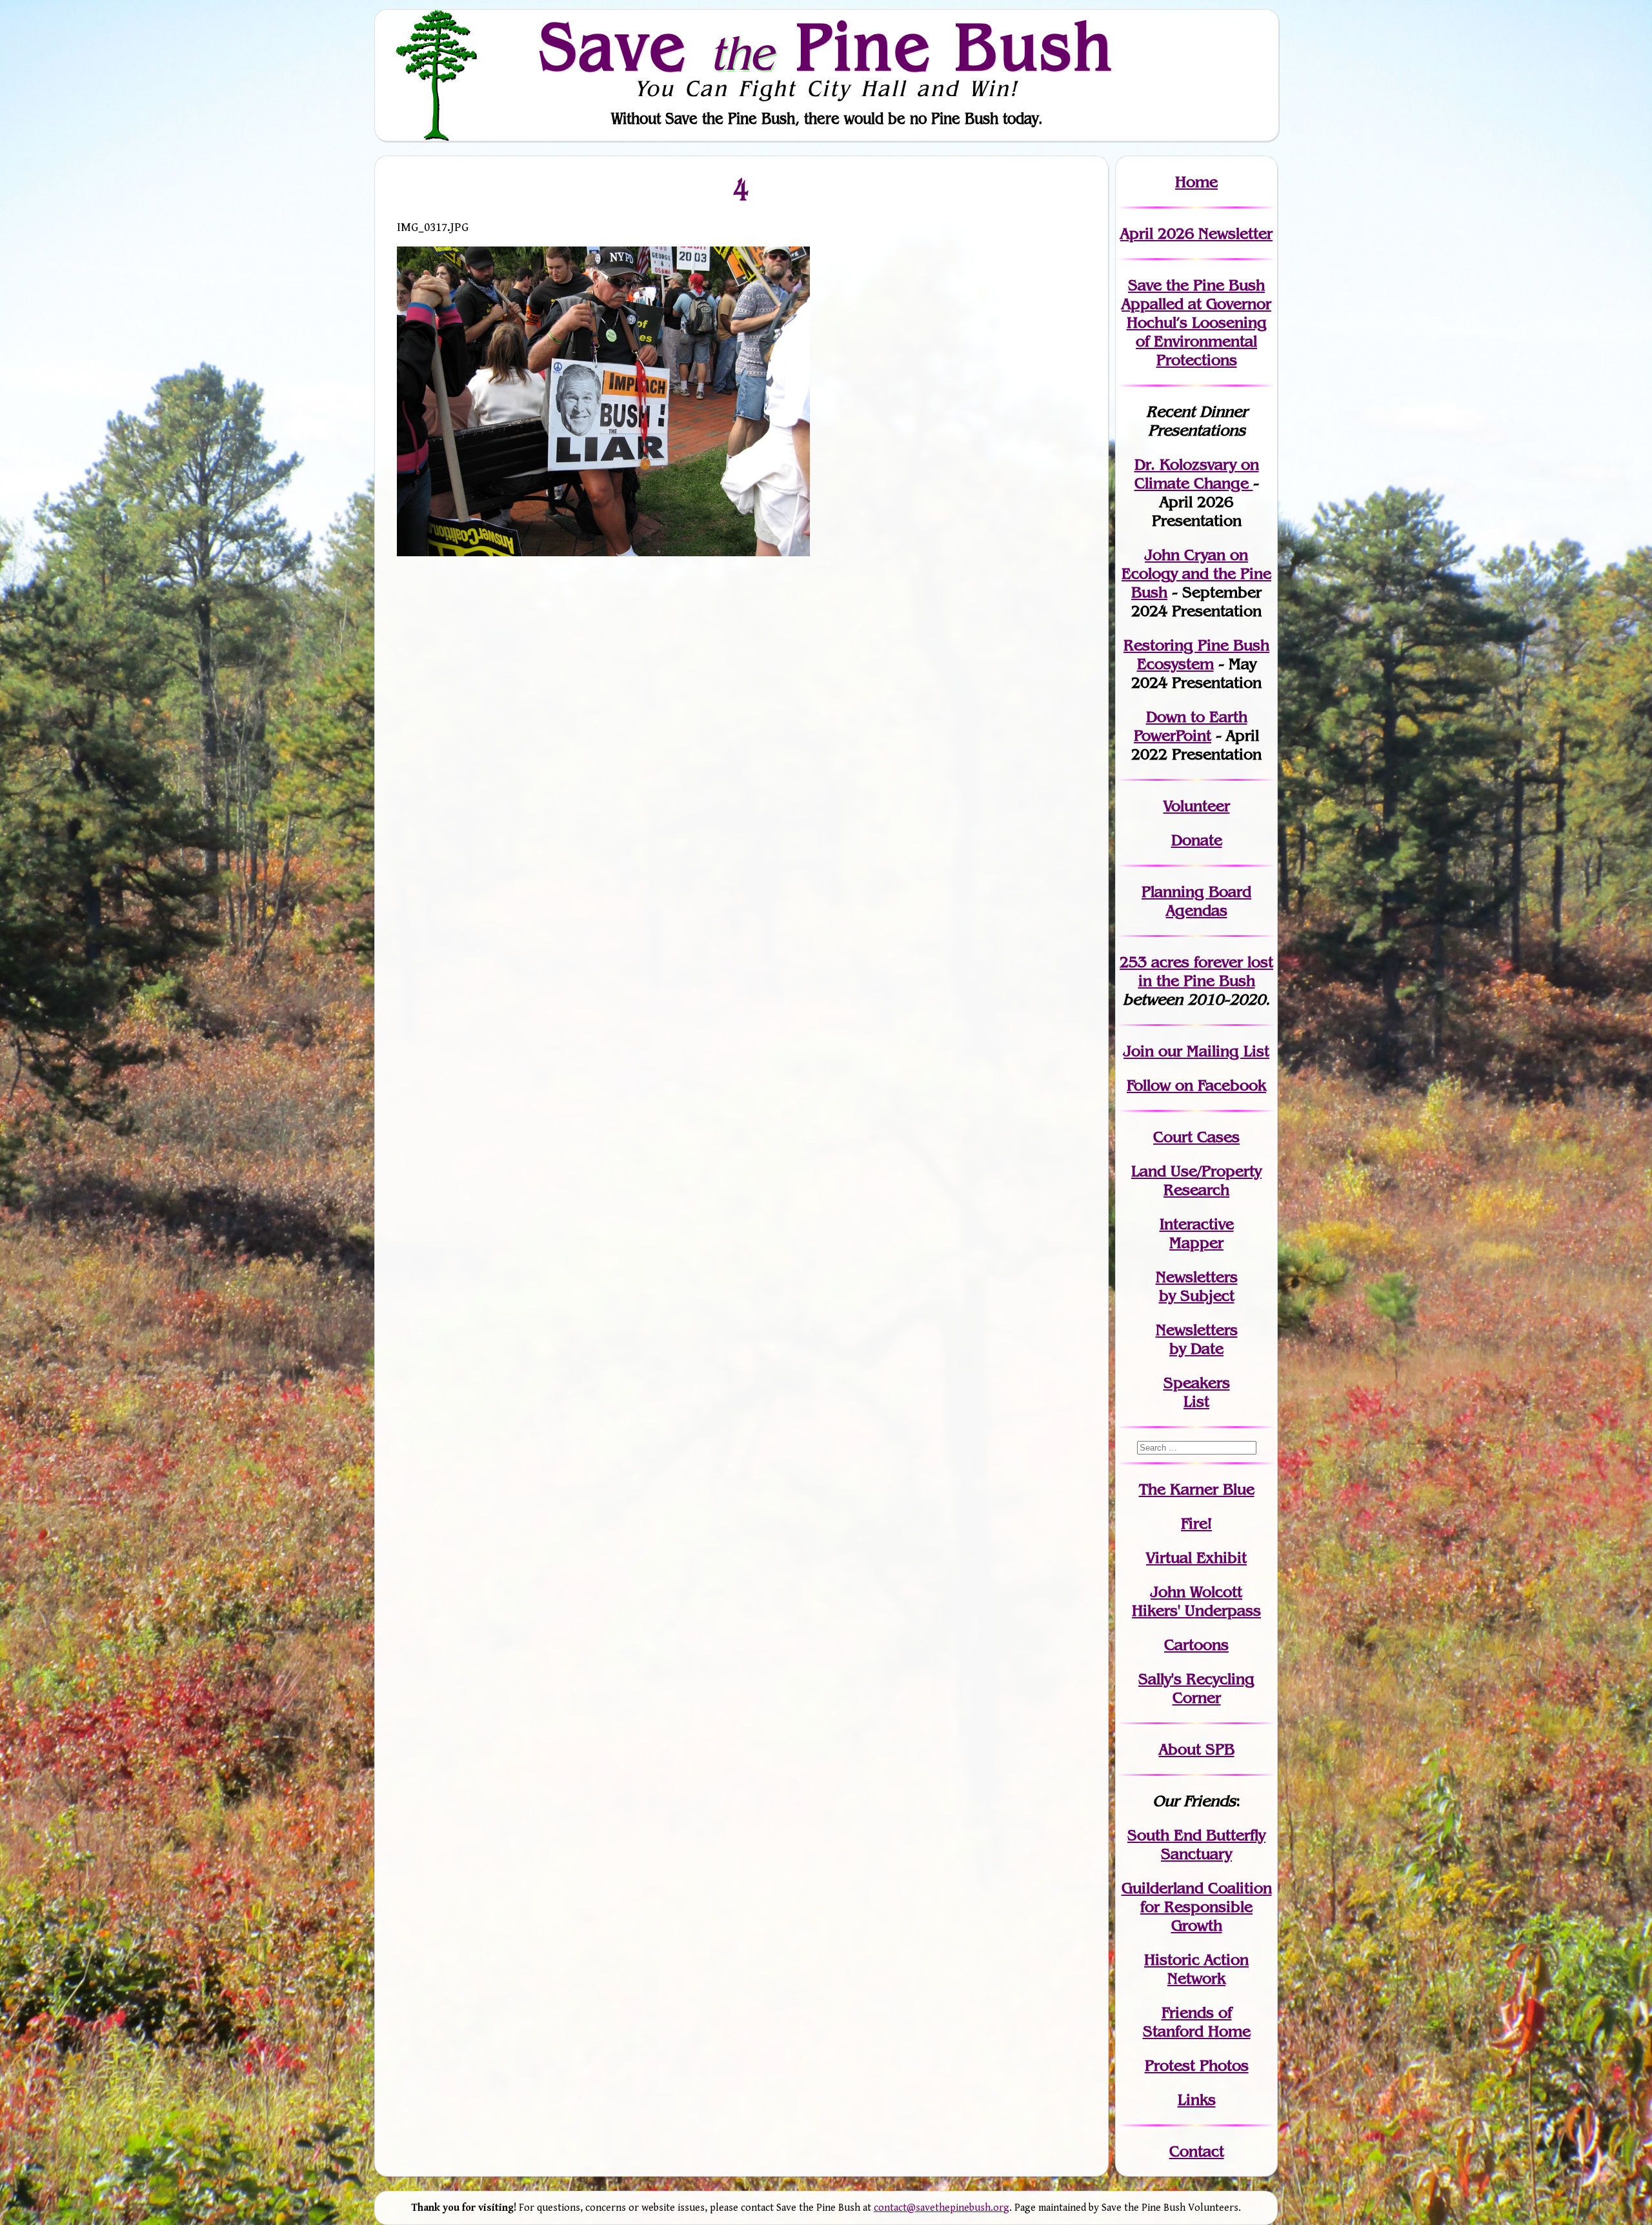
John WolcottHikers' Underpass (1196, 1601)
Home (1196, 182)
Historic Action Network (1196, 1969)
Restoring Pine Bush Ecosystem (1196, 654)
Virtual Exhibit (1196, 1557)
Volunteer (1197, 806)
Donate (1197, 840)
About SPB (1197, 1749)
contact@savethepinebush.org (942, 2208)
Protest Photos (1197, 2065)
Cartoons (1196, 1645)
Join (1139, 1051)
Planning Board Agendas (1196, 901)
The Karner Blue (1197, 1489)
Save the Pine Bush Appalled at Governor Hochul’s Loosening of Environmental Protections (1196, 322)
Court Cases (1196, 1137)
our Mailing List (1212, 1051)
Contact (1197, 2151)
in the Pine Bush (1206, 971)
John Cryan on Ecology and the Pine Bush (1196, 573)
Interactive (1197, 1224)
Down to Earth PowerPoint (1191, 726)
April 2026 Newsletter (1196, 233)
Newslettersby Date (1197, 1339)
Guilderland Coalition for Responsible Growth (1197, 1907)
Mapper (1196, 1243)
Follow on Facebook (1196, 1085)
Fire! (1196, 1523)
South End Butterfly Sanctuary (1196, 1844)
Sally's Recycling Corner (1196, 1688)
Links (1197, 2099)
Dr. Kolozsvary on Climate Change (1197, 474)
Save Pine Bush (827, 46)
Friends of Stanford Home (1197, 2022)
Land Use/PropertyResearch (1196, 1180)
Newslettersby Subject (1197, 1286)
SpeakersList (1197, 1392)
